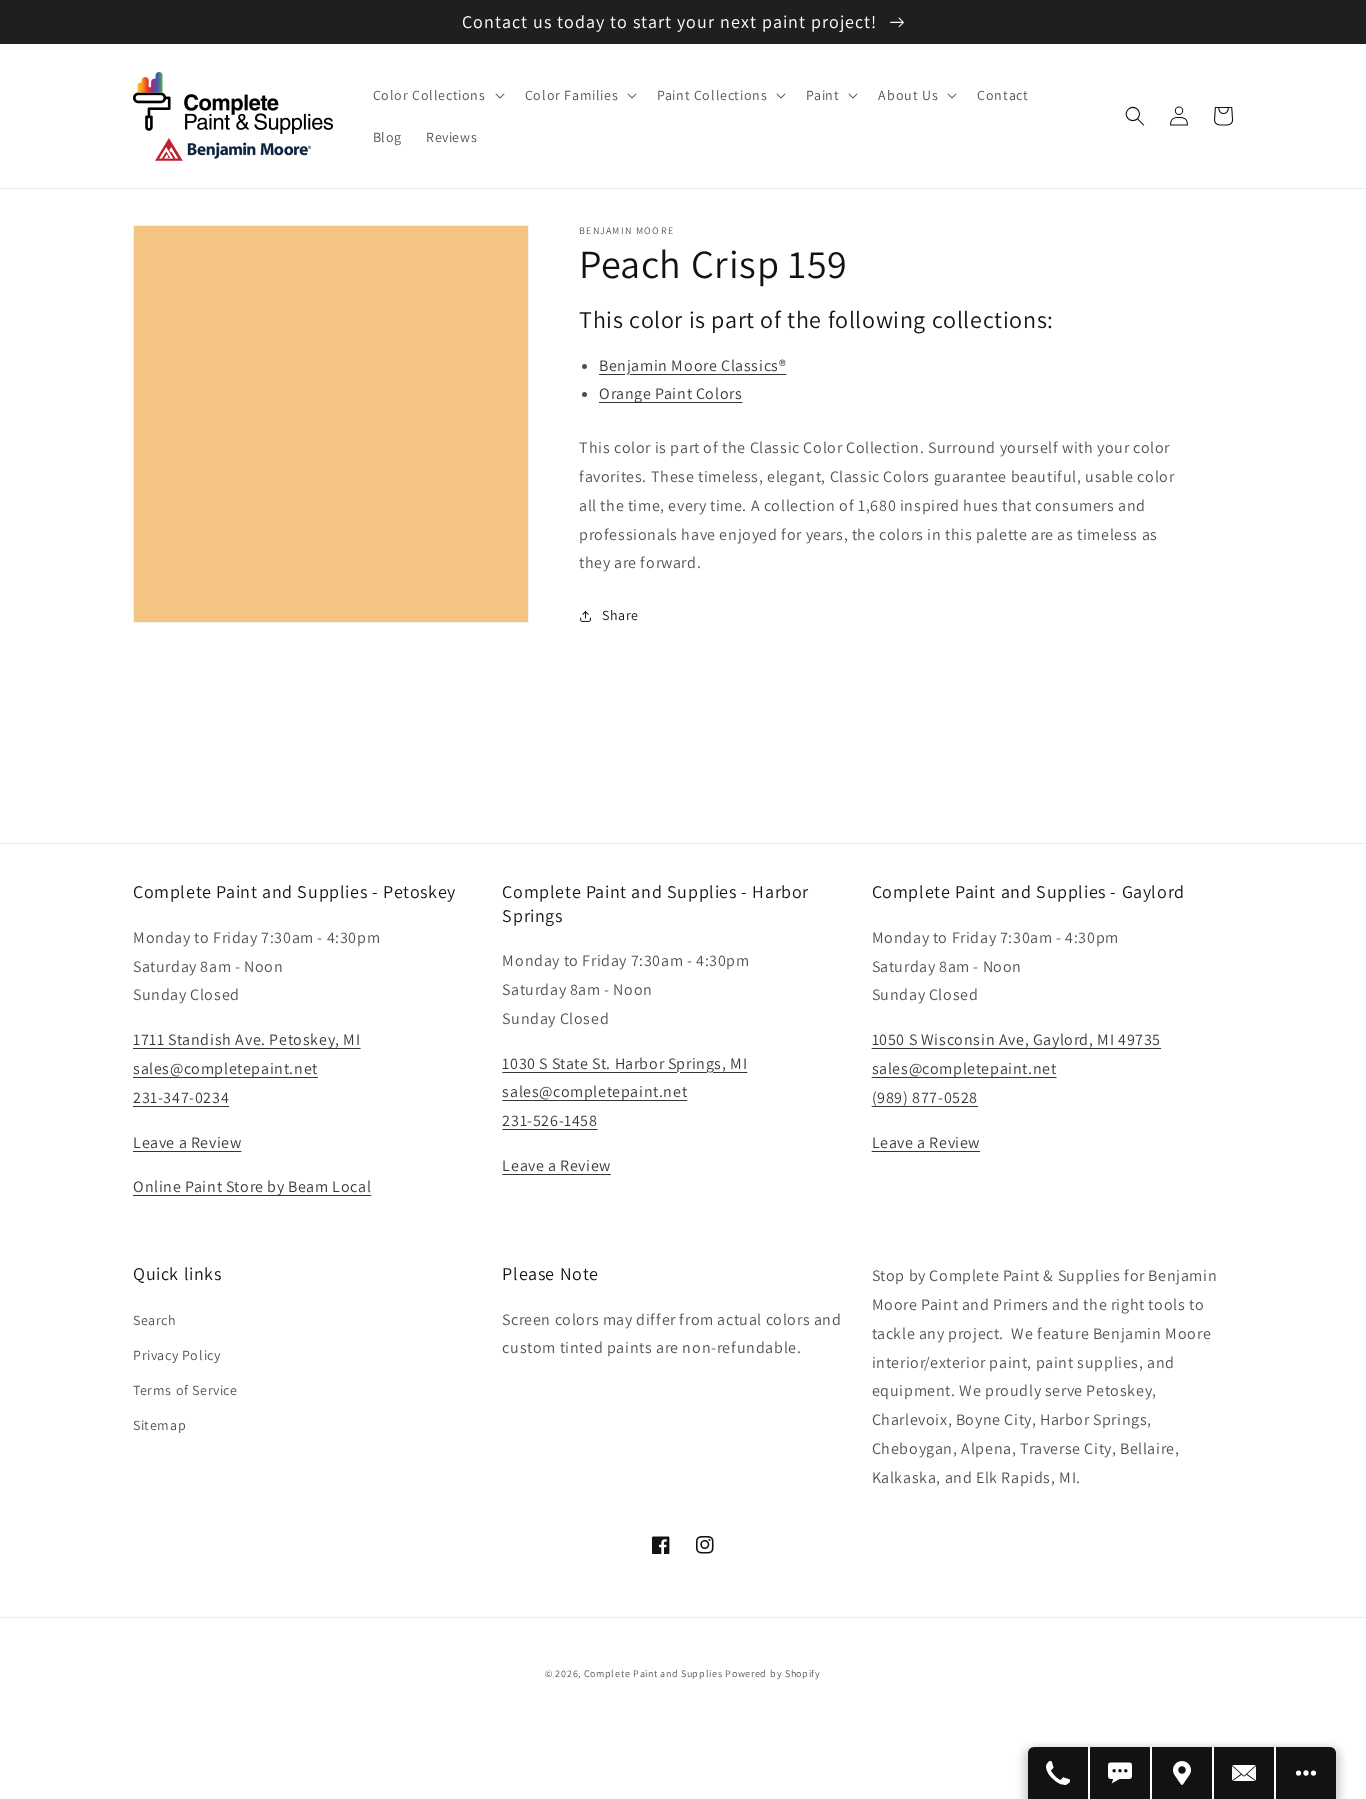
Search (155, 1320)
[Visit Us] (1183, 1773)
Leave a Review (187, 1142)
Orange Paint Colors (670, 393)
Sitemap (159, 1425)
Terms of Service (185, 1390)
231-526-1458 (549, 1120)
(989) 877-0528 (925, 1097)
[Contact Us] (1245, 1773)
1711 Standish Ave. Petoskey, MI (247, 1039)
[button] (437, 95)
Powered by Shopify (773, 1673)
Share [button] (620, 615)
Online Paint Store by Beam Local (252, 1186)
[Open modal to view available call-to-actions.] (1306, 1773)
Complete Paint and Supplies (653, 1673)
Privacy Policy (176, 1355)
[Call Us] (1059, 1773)
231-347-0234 (181, 1097)
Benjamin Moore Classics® (692, 365)
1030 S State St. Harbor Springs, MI (624, 1063)
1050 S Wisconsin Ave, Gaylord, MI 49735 (1016, 1039)
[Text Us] (1121, 1773)
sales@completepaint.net (225, 1068)
